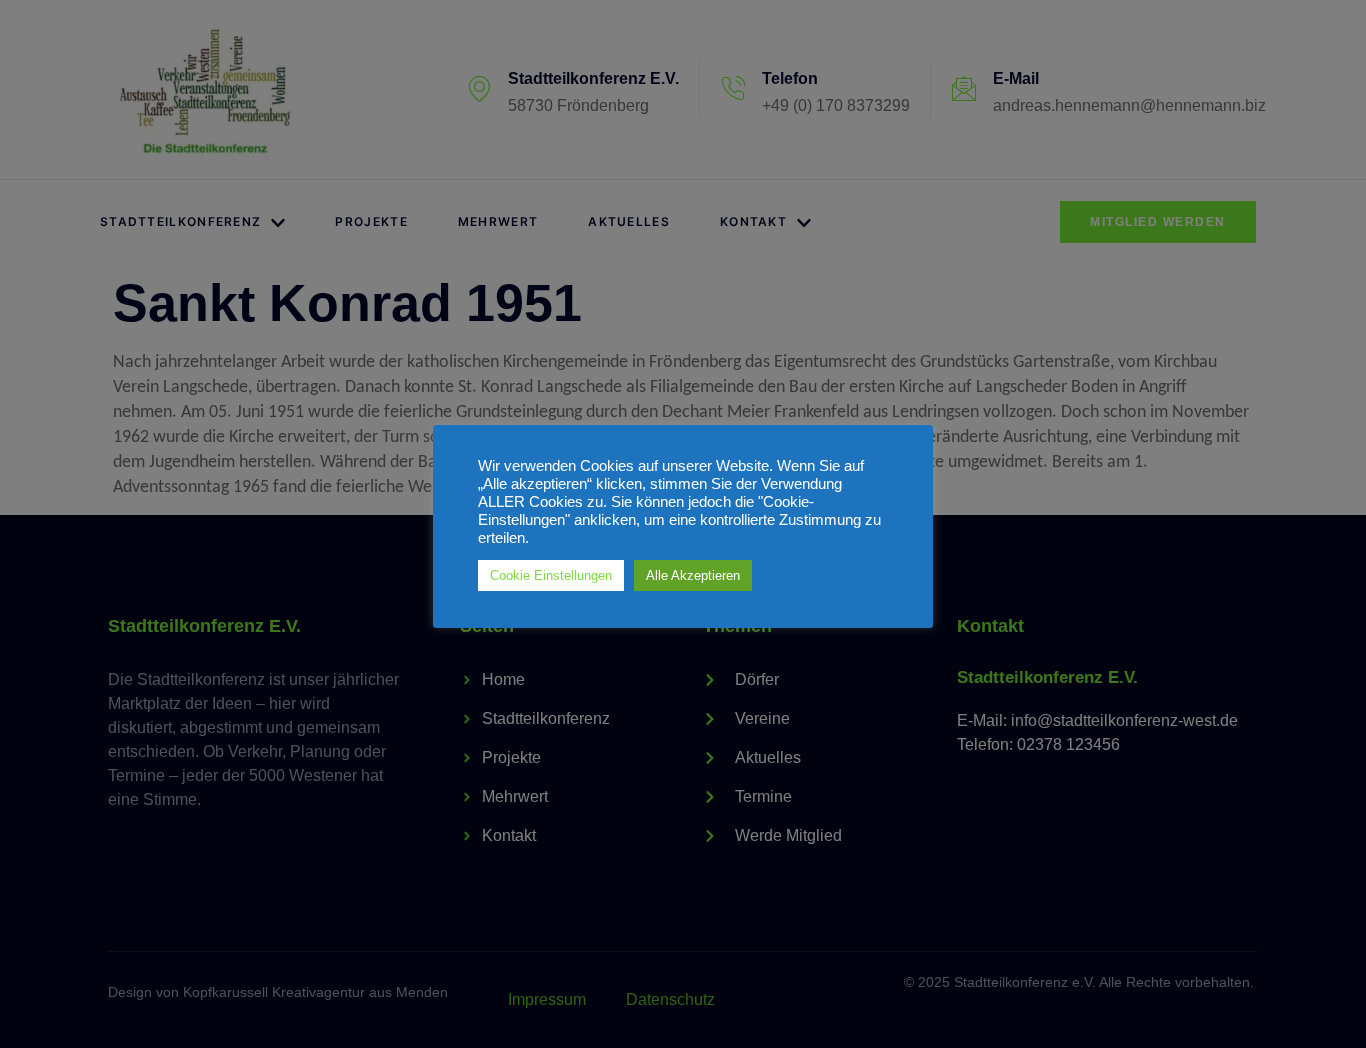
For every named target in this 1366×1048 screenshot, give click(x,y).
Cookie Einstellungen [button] (551, 575)
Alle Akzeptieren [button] (693, 575)
